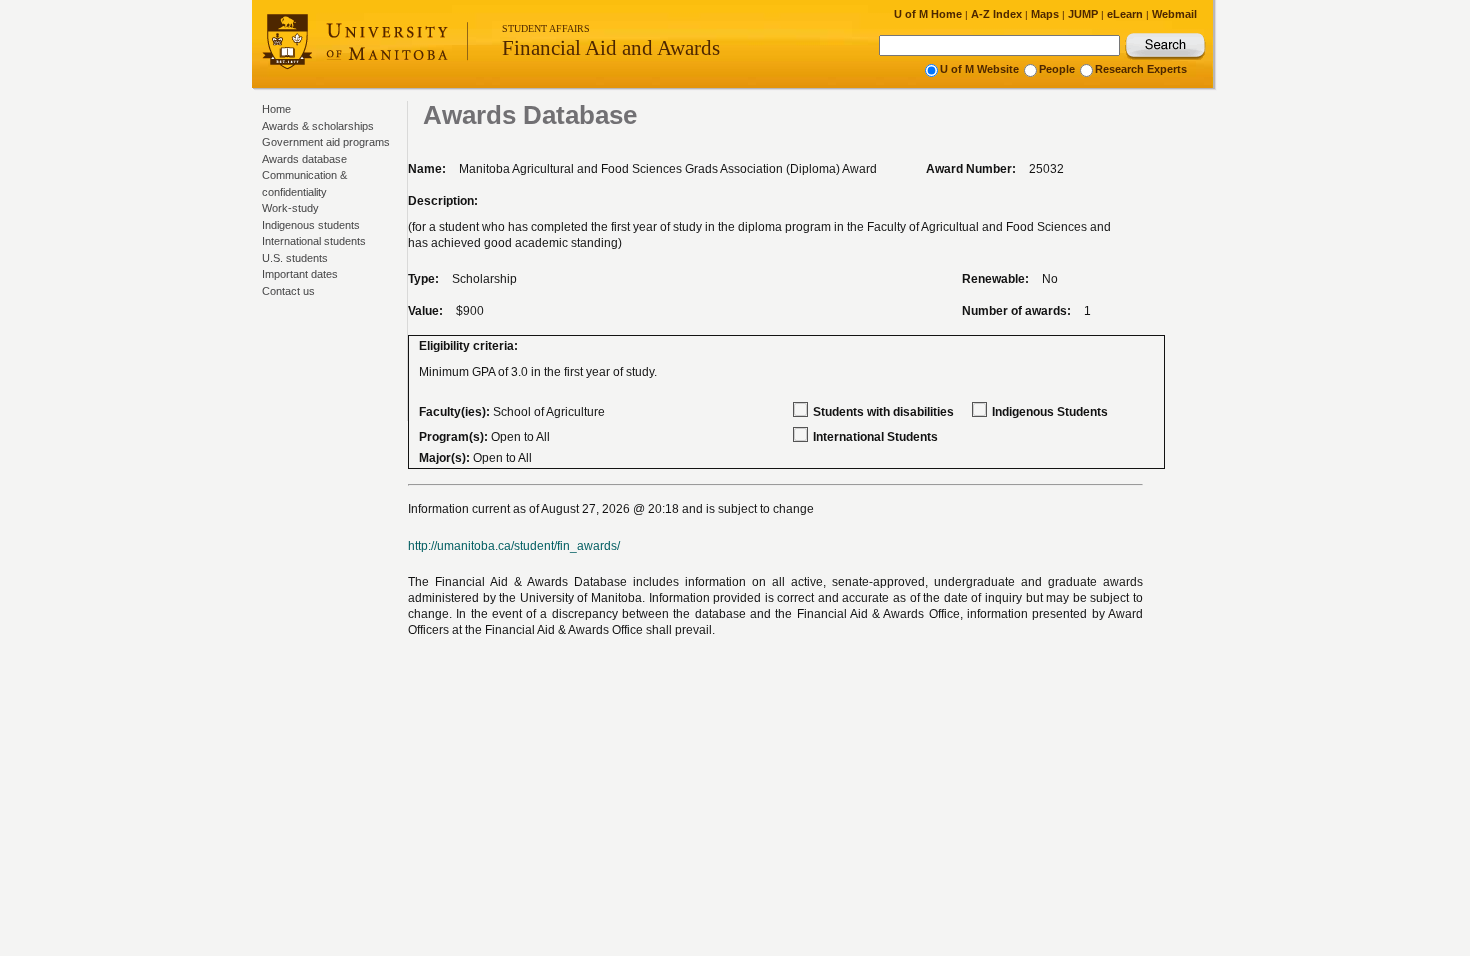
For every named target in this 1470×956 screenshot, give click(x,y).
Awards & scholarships (318, 126)
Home (276, 109)
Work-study (290, 208)
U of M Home (928, 14)
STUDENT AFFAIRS (546, 28)
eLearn (1125, 14)
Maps (1045, 14)
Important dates (300, 274)
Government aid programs (326, 142)
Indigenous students (311, 225)
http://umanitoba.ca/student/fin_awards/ (514, 546)
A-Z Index (996, 14)
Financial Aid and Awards (611, 48)
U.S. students (295, 258)
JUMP (1083, 14)
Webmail (1174, 14)
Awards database (304, 159)
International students (314, 241)
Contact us (288, 291)
